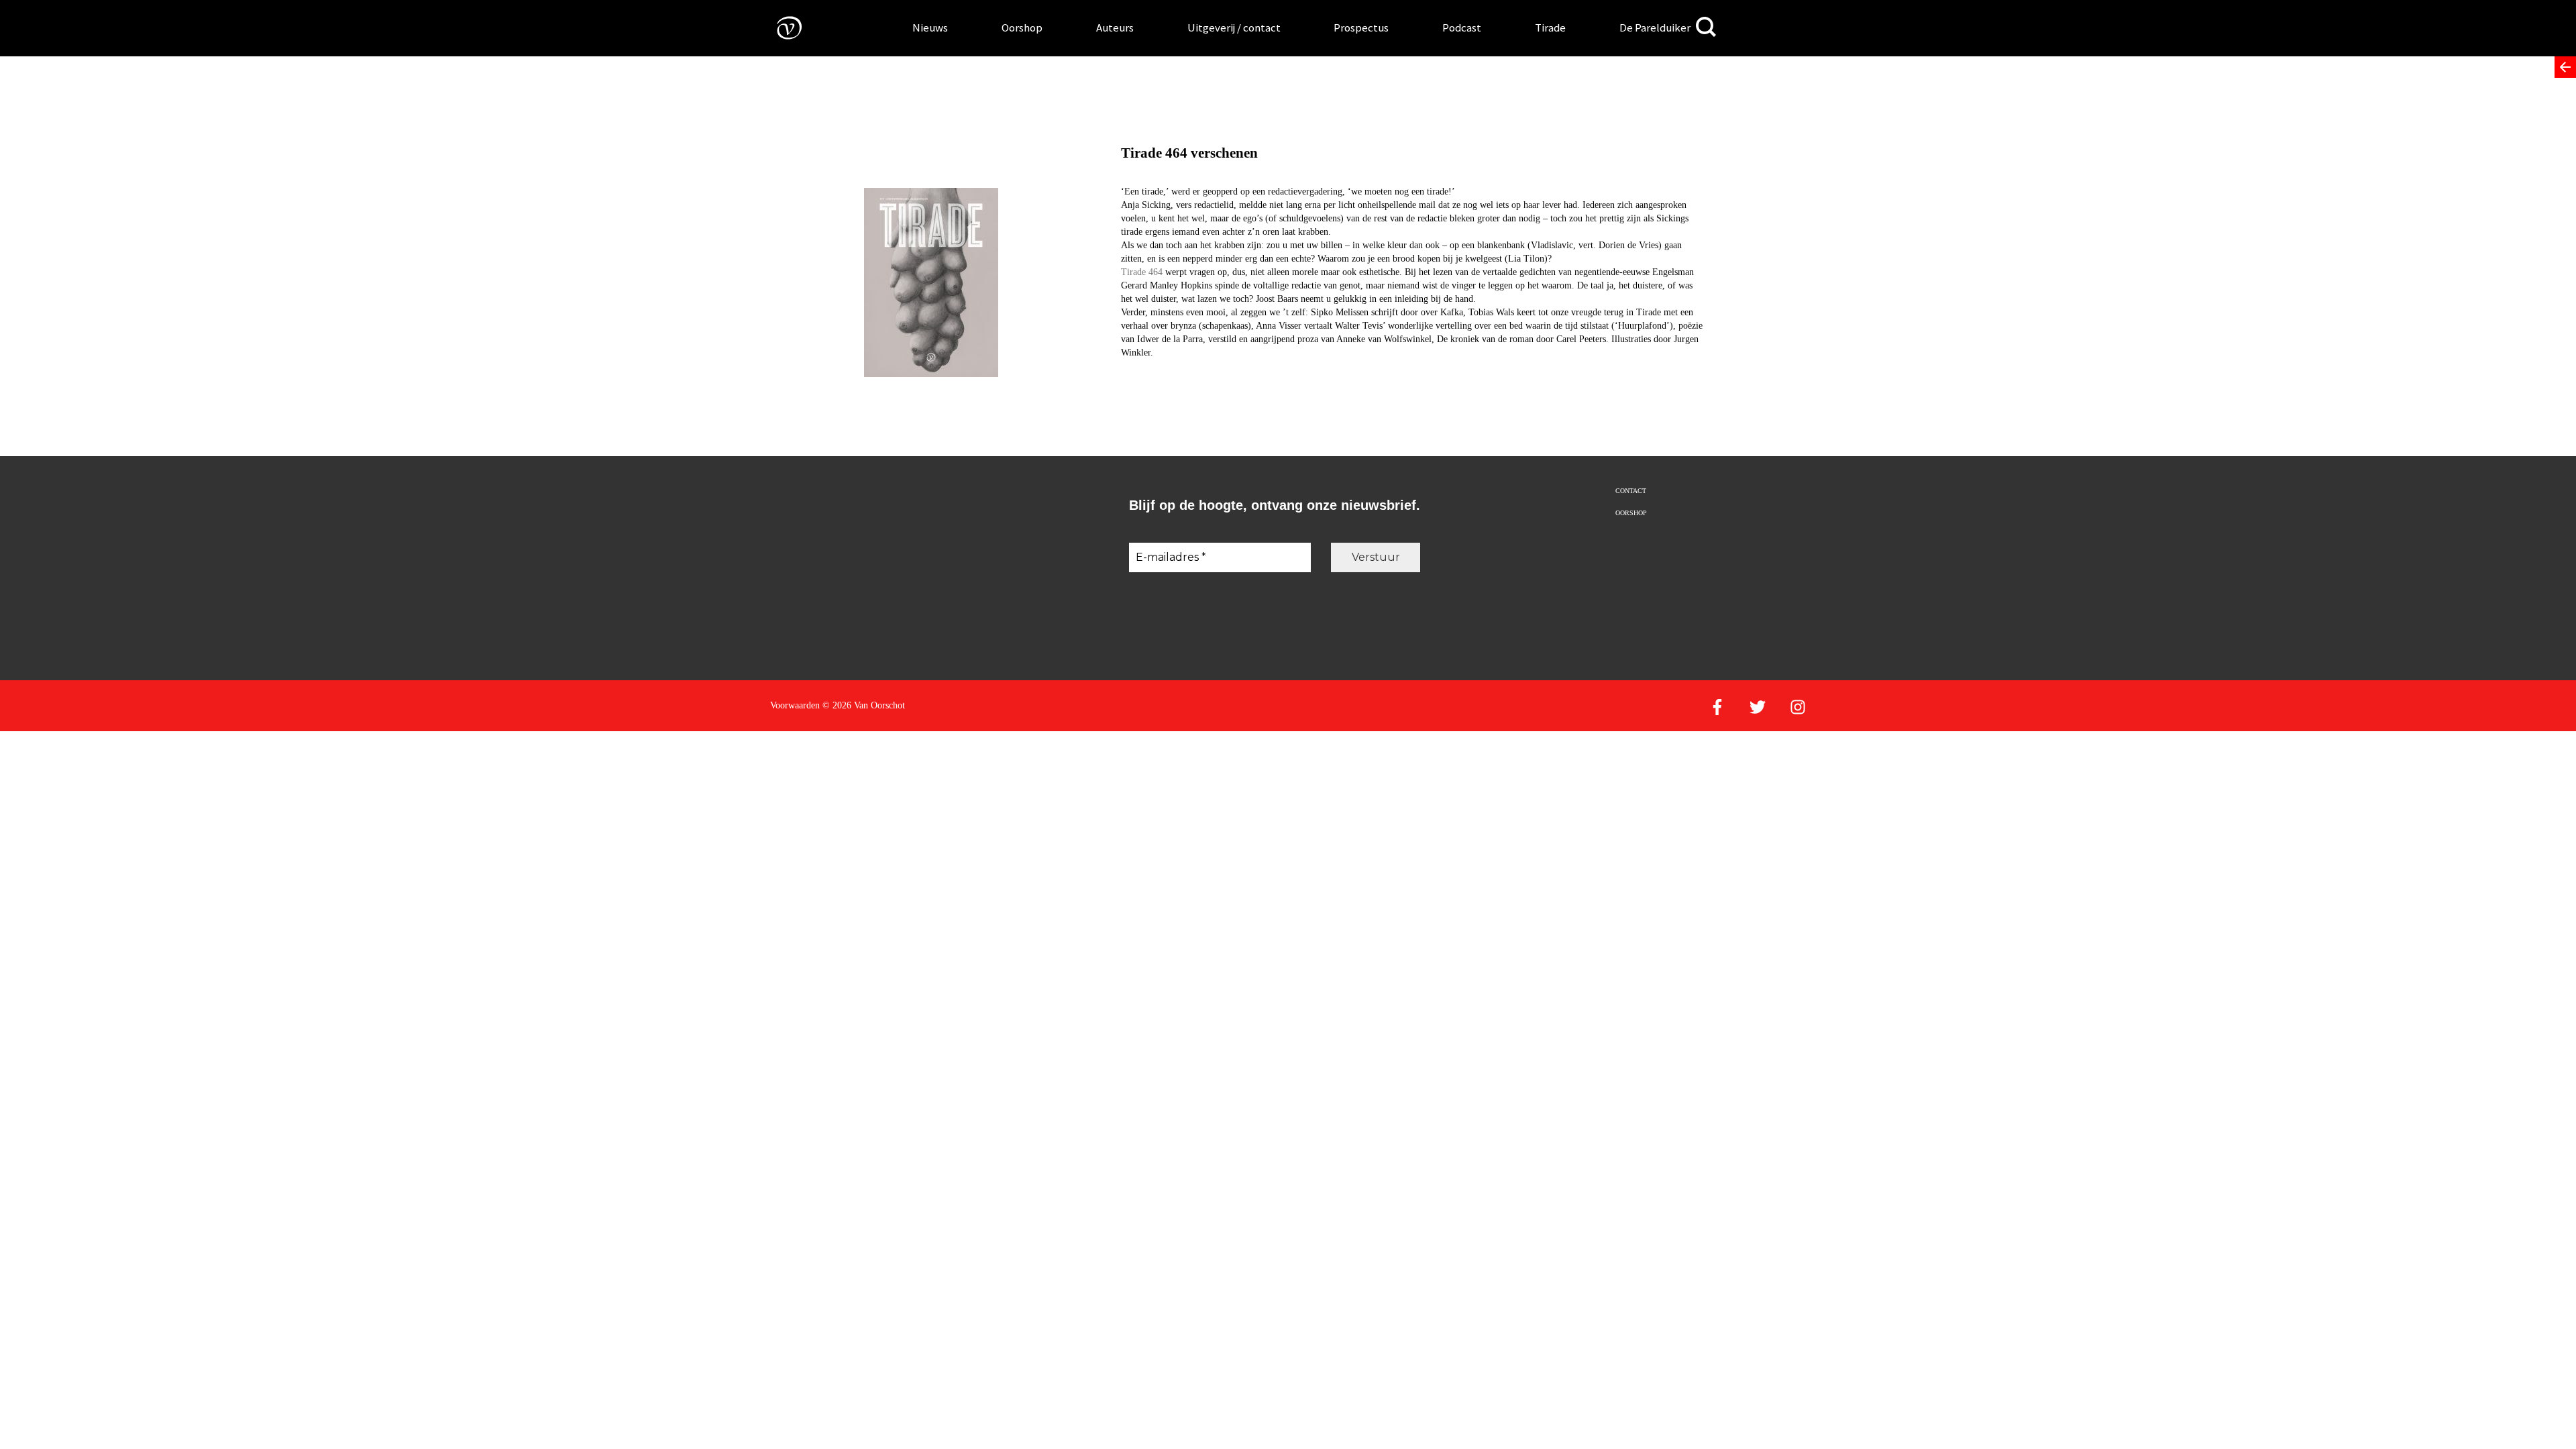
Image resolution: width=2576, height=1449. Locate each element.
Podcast (1462, 28)
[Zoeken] (1706, 27)
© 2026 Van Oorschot (864, 705)
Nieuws (930, 28)
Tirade (1550, 28)
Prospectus (1361, 28)
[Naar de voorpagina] (780, 27)
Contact (1631, 491)
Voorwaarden (795, 705)
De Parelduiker (1655, 28)
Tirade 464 (1142, 272)
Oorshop (1022, 28)
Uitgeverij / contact (1234, 28)
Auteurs (1115, 28)
